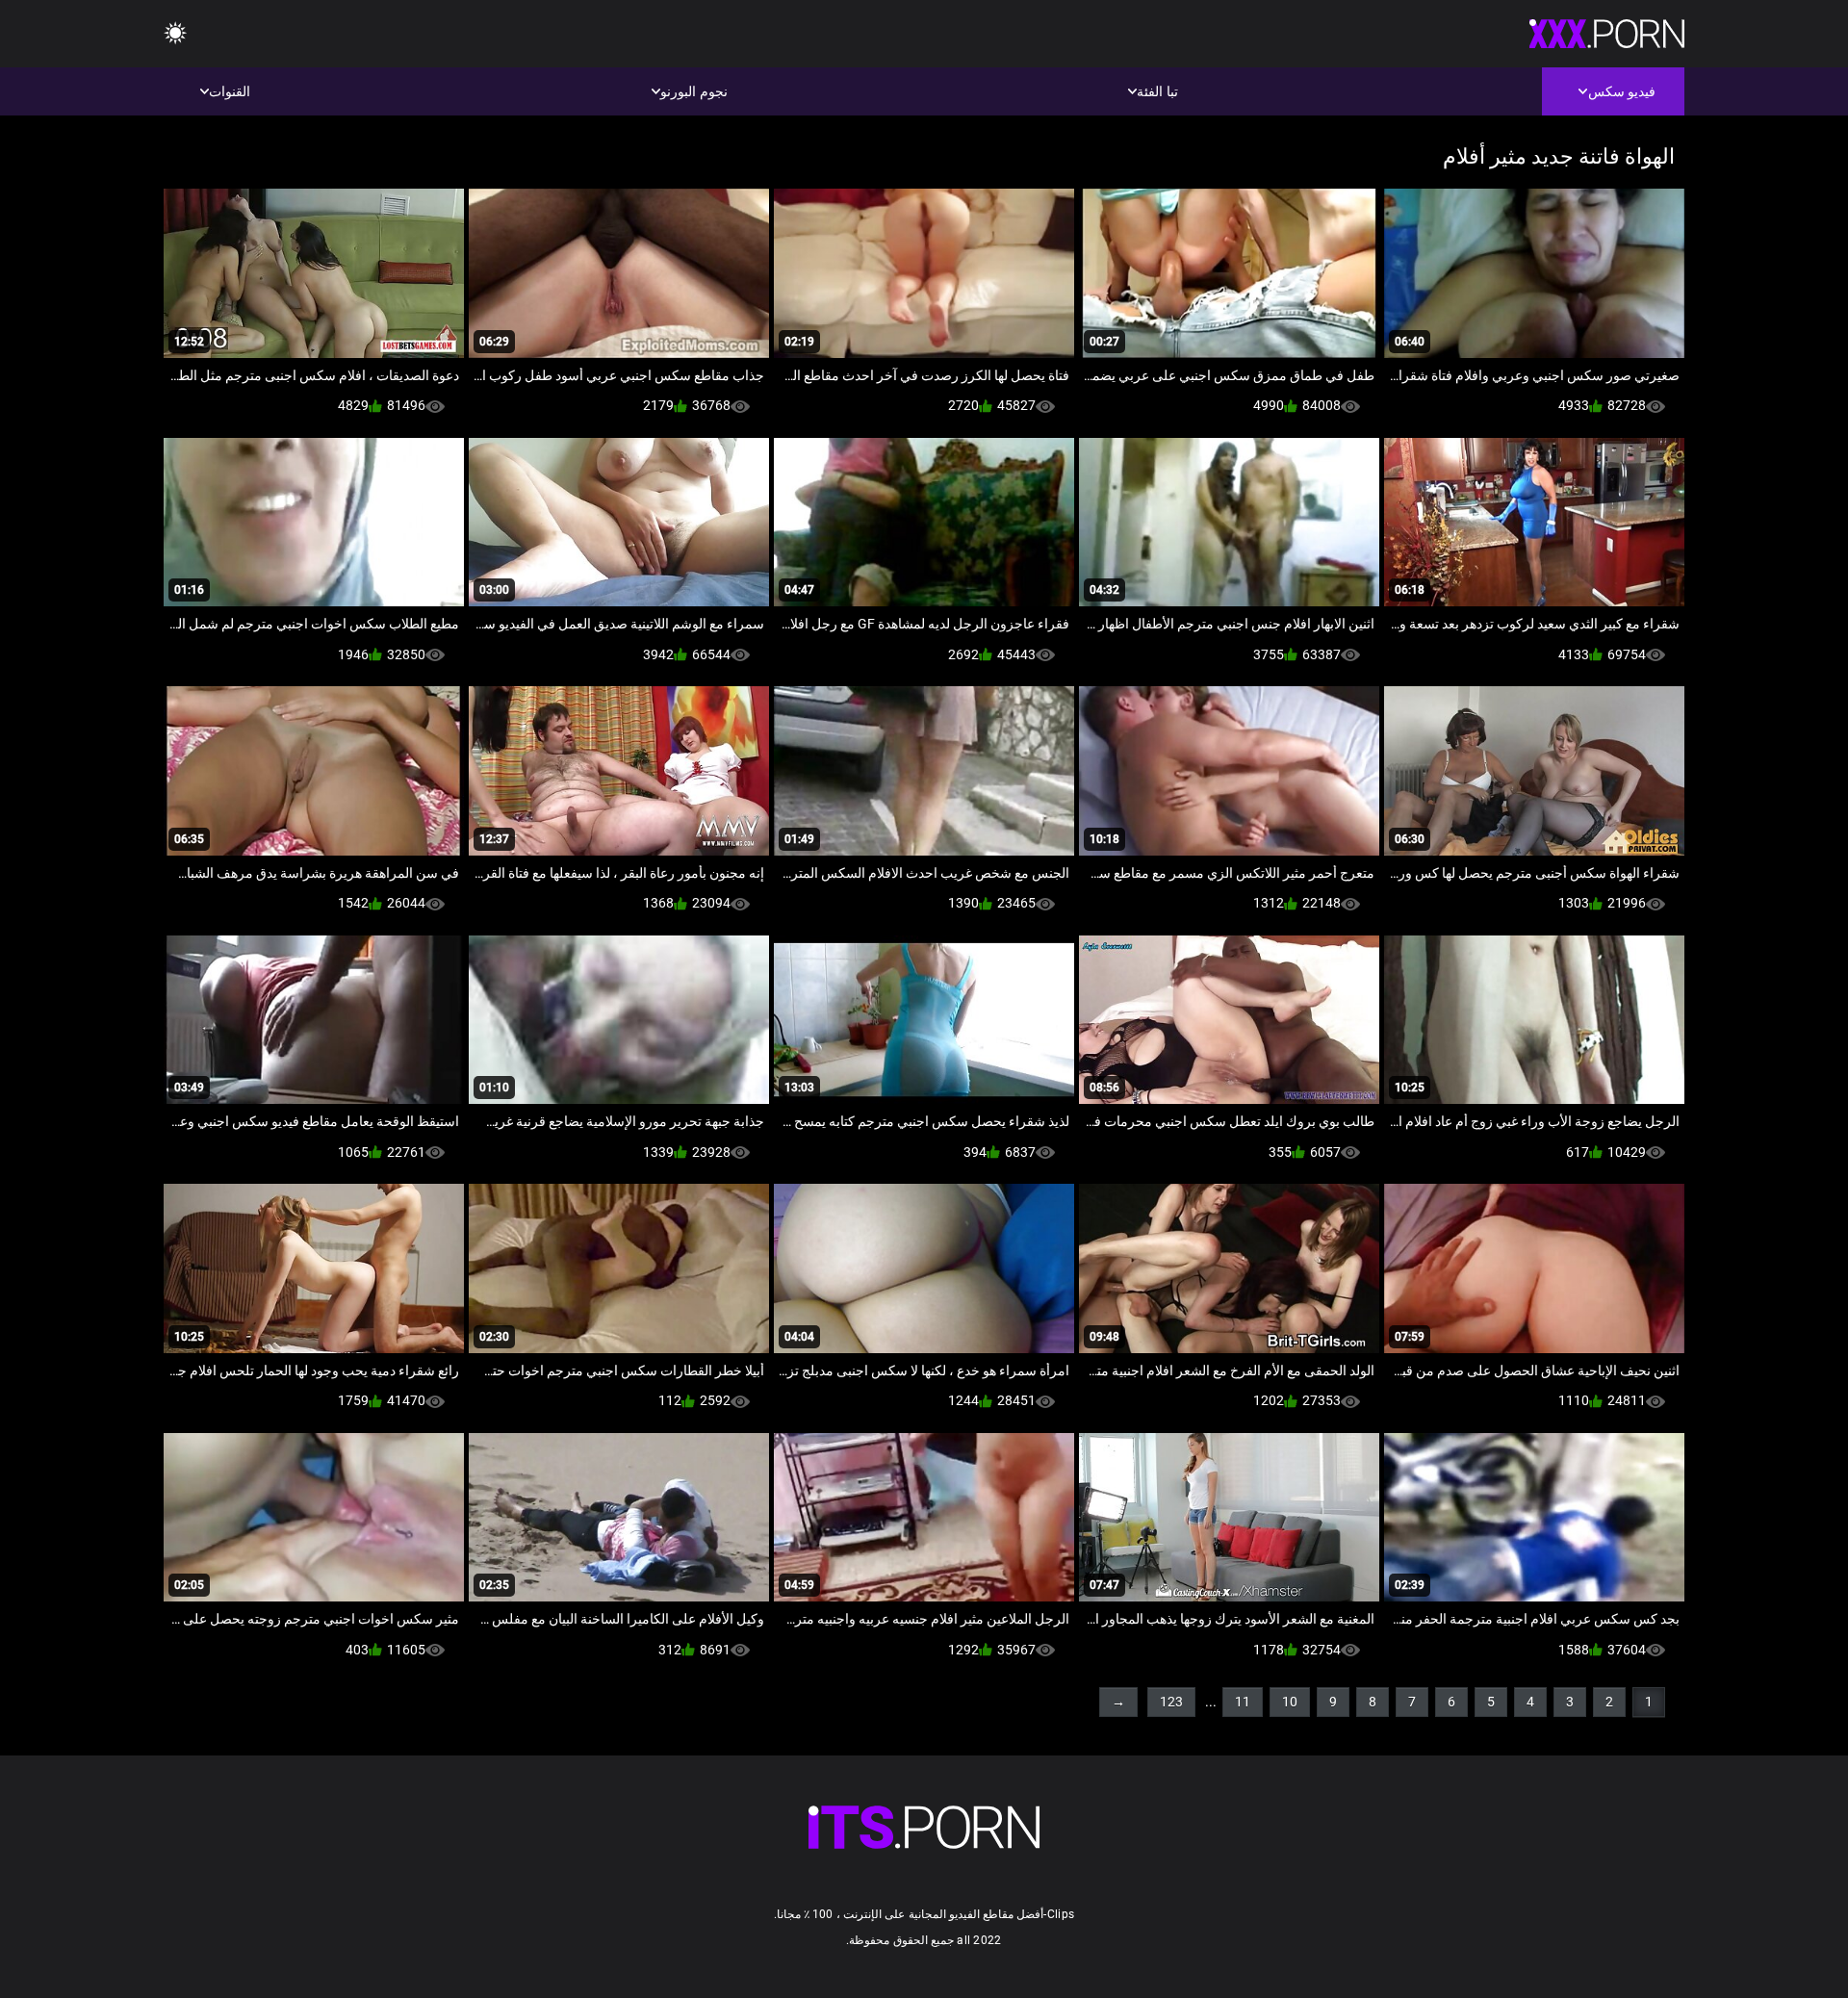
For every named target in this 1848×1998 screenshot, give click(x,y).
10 (1290, 1702)
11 (1243, 1702)
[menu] (175, 34)
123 (1171, 1702)
